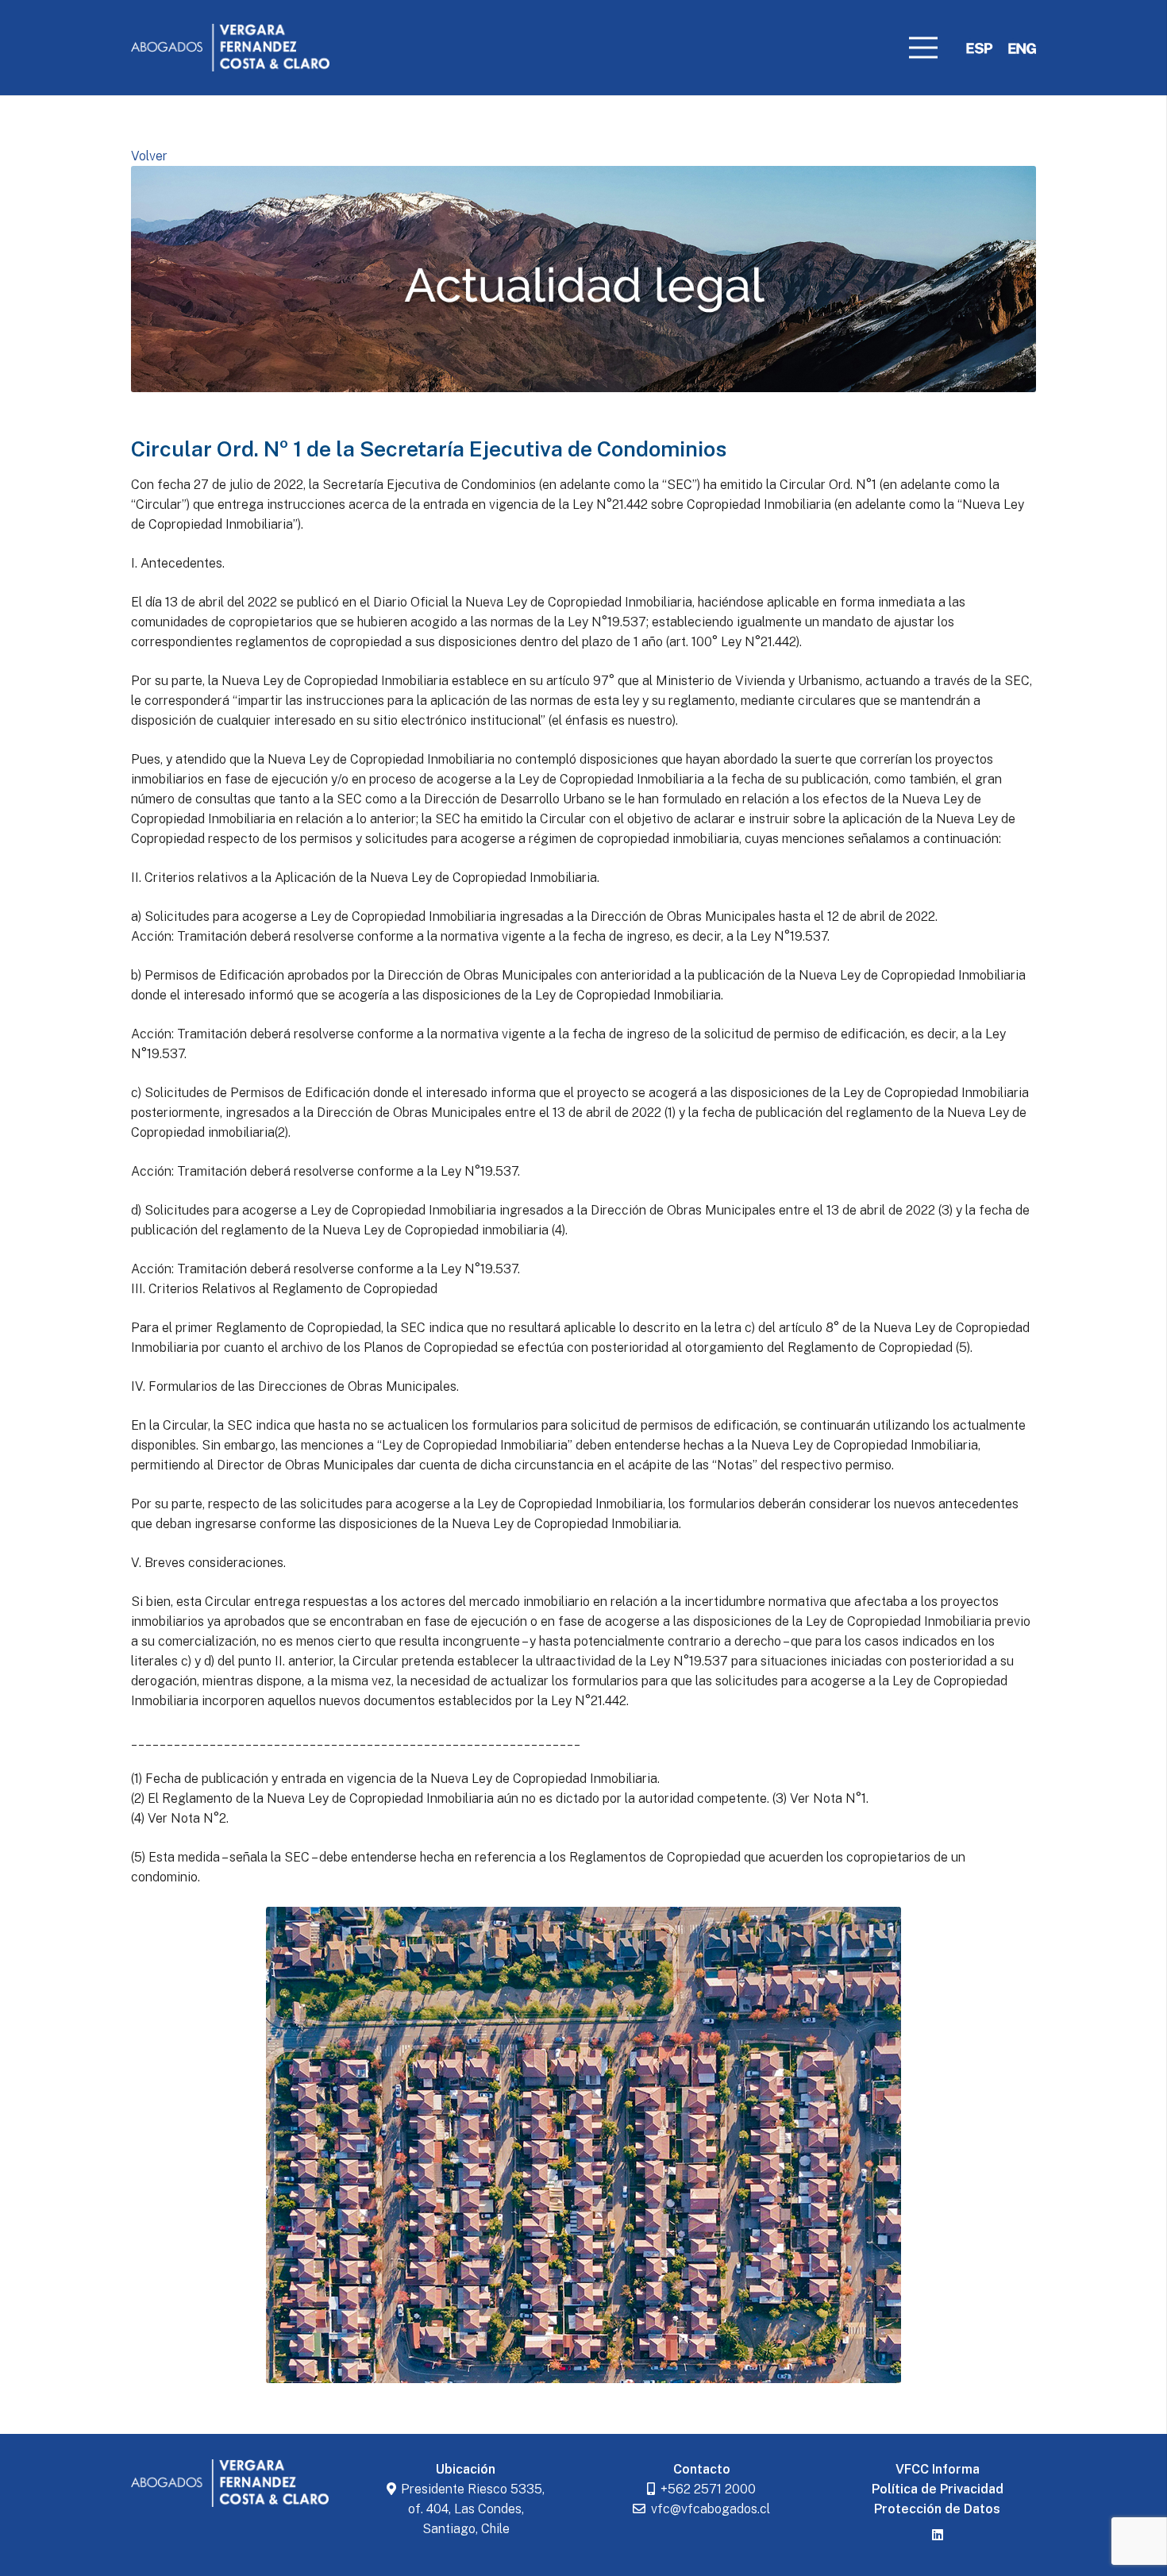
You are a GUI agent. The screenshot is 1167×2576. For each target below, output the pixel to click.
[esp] (979, 48)
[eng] (1022, 48)
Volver (149, 156)
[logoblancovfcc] (230, 48)
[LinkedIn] (938, 2535)
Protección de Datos (937, 2509)
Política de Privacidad (938, 2489)
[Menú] (923, 48)
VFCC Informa (938, 2469)
